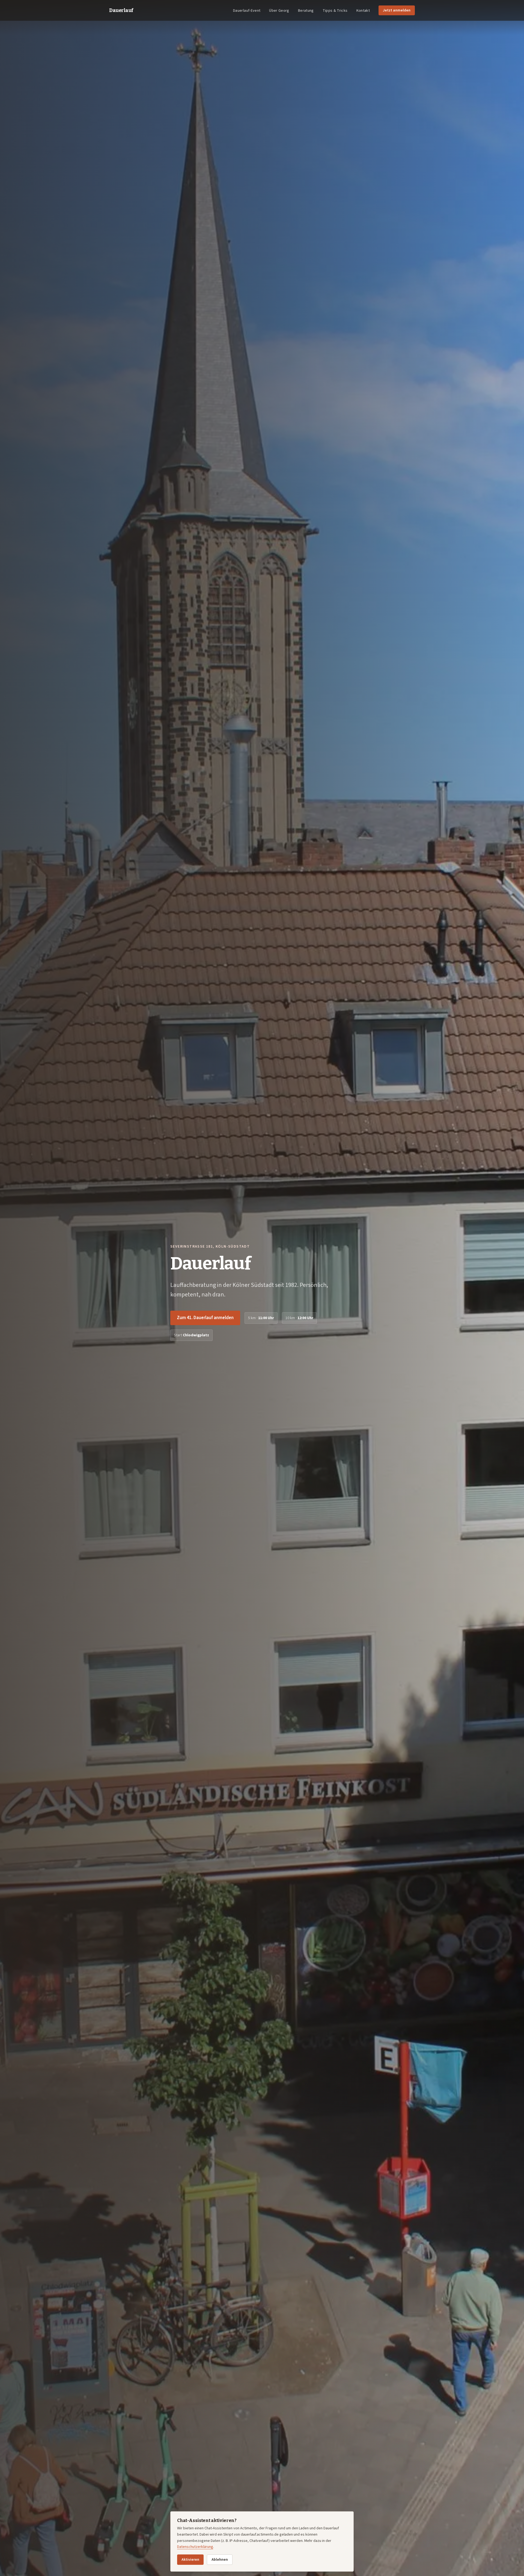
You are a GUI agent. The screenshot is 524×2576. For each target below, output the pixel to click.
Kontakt (363, 11)
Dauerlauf (121, 10)
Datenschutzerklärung (195, 2547)
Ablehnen (220, 2560)
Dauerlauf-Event (247, 11)
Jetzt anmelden (397, 10)
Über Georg (279, 11)
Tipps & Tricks (335, 11)
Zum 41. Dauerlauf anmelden (205, 1318)
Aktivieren (190, 2560)
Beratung (306, 11)
